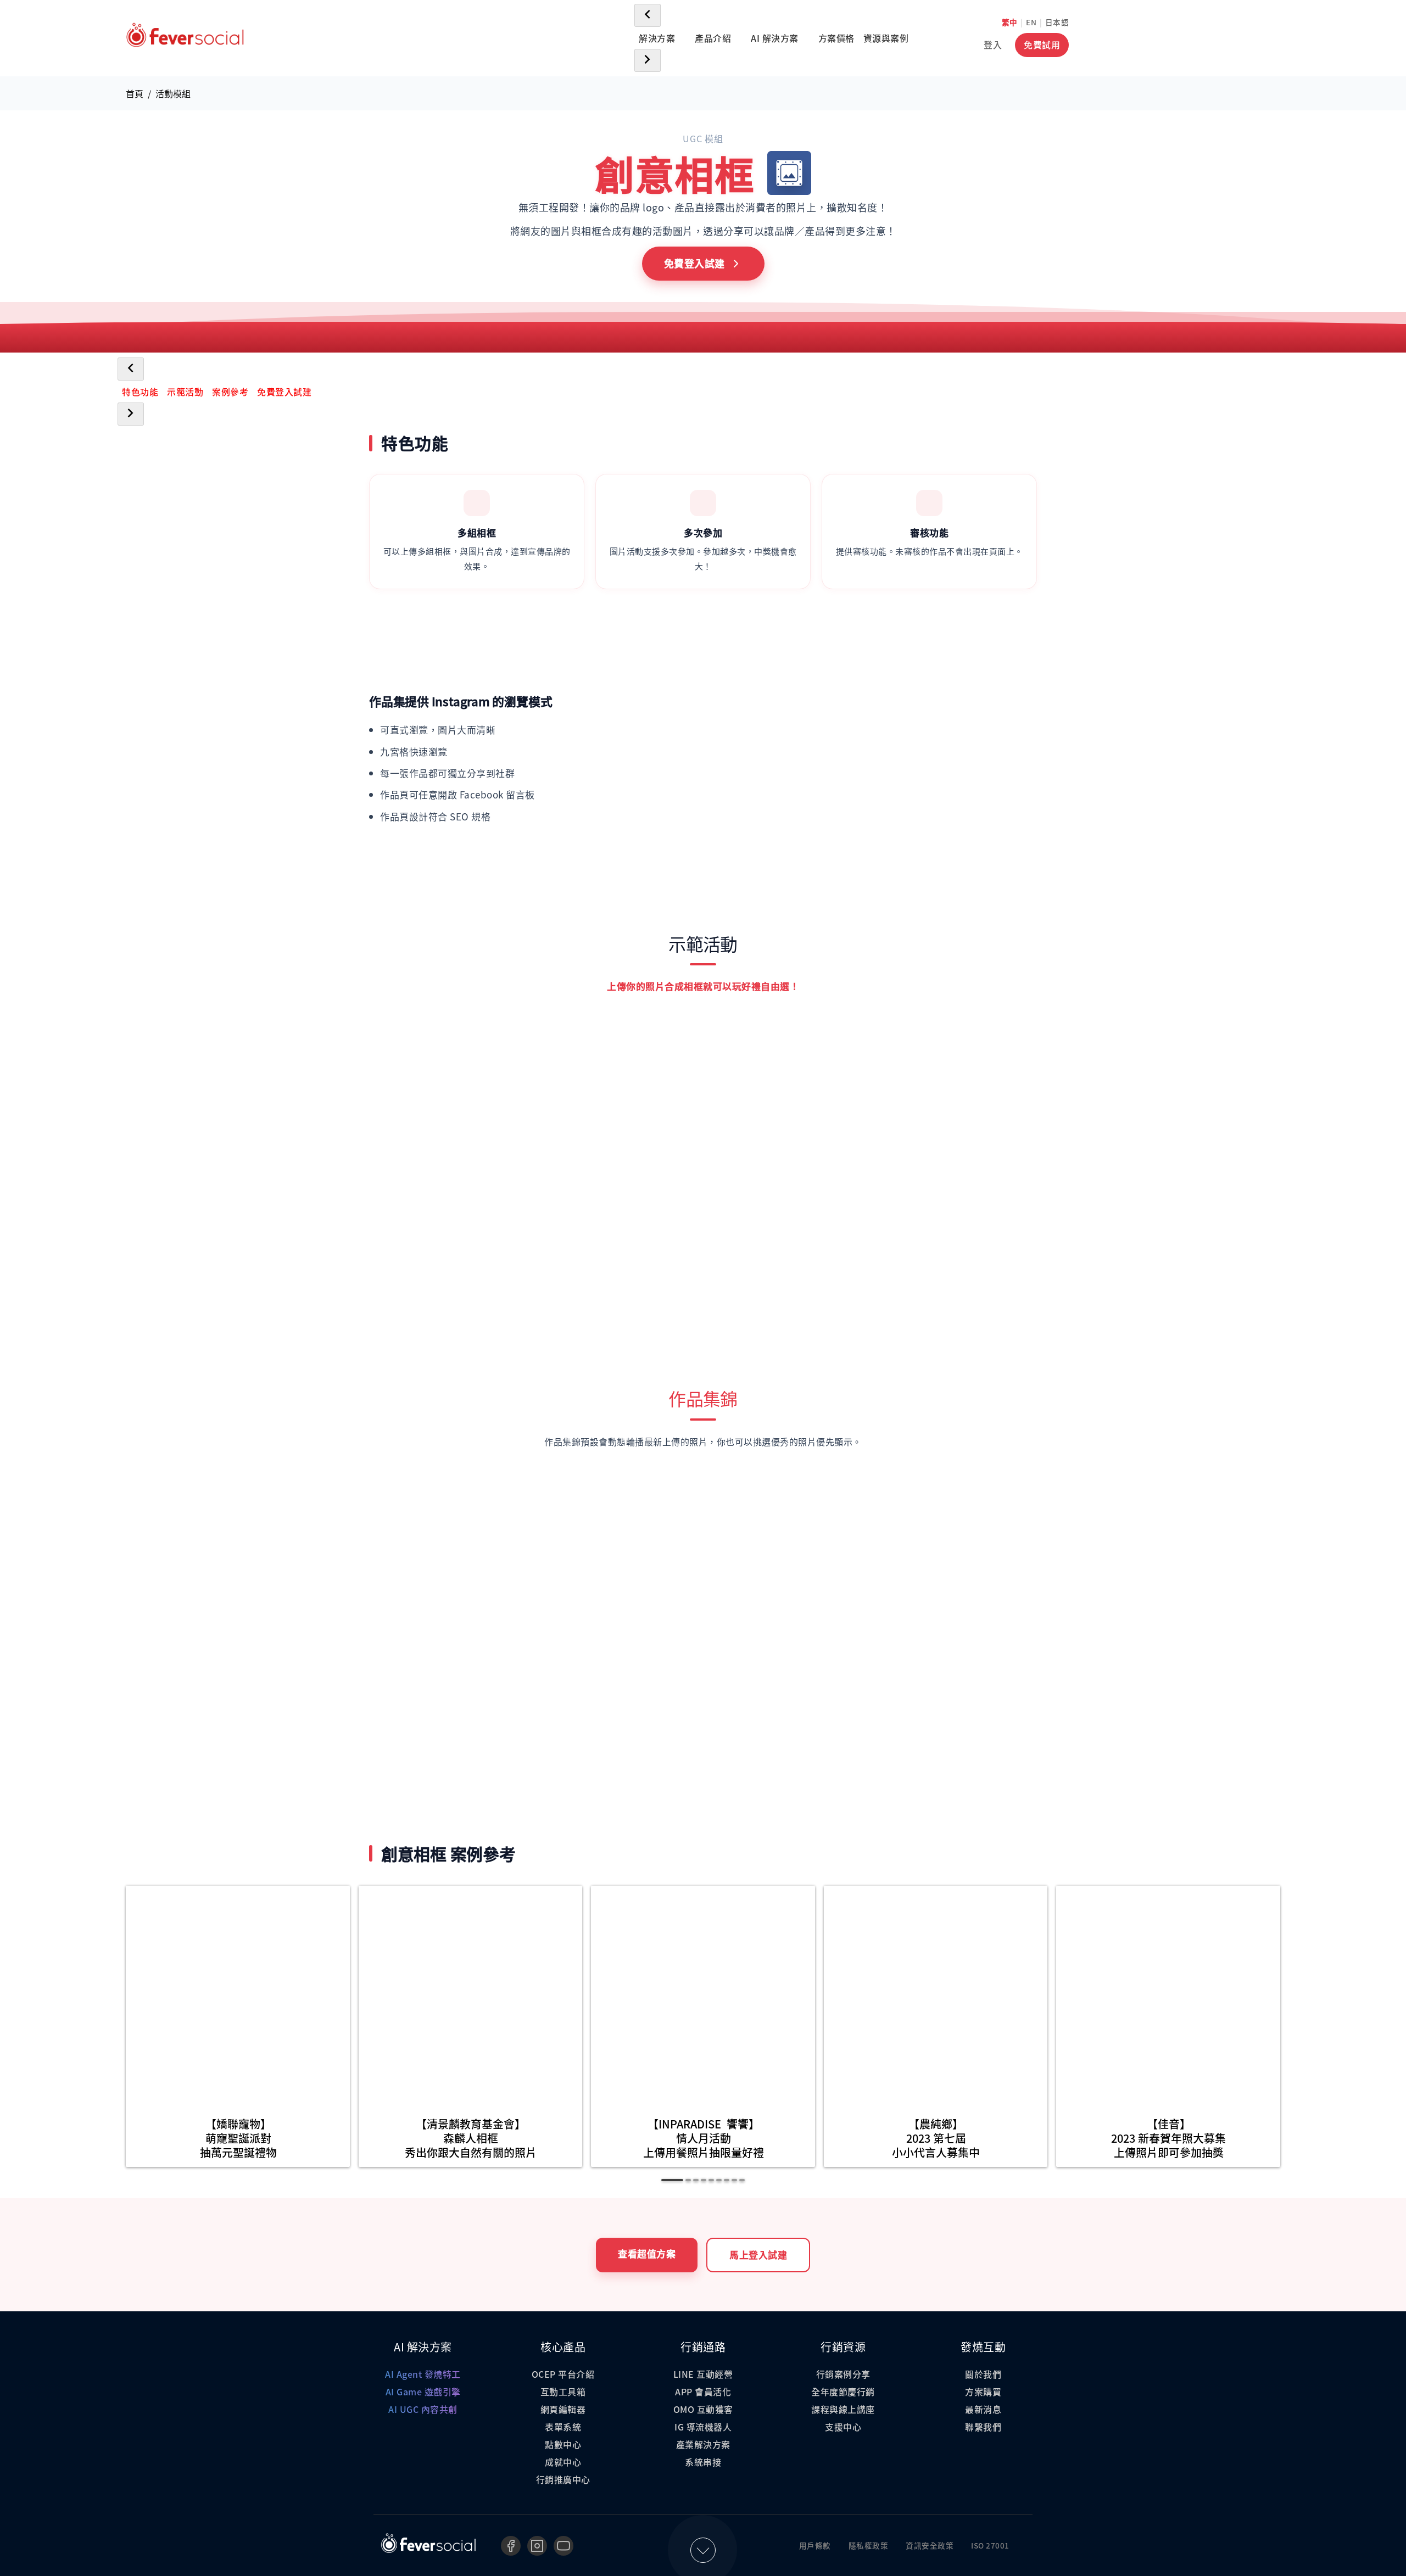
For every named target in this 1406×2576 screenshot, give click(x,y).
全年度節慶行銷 (843, 2391)
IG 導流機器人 (703, 2427)
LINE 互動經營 (703, 2374)
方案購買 (983, 2391)
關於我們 (983, 2374)
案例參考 (230, 392)
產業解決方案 (703, 2444)
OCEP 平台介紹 (563, 2374)
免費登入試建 (284, 392)
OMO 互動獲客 (703, 2409)
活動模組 (173, 93)
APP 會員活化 (703, 2391)
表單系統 (563, 2427)
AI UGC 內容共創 (423, 2409)
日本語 (1057, 22)
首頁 (135, 93)
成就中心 (563, 2462)
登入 (993, 44)
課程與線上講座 (843, 2409)
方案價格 (836, 38)
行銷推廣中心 (563, 2479)
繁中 (1010, 22)
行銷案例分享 (843, 2374)
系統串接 (703, 2462)
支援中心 (843, 2427)
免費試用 (1042, 44)
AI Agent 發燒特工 (423, 2374)
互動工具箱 (563, 2391)
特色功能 (140, 392)
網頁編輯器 (563, 2409)
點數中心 (563, 2444)
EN (1031, 22)
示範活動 (185, 392)
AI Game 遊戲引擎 (423, 2391)
